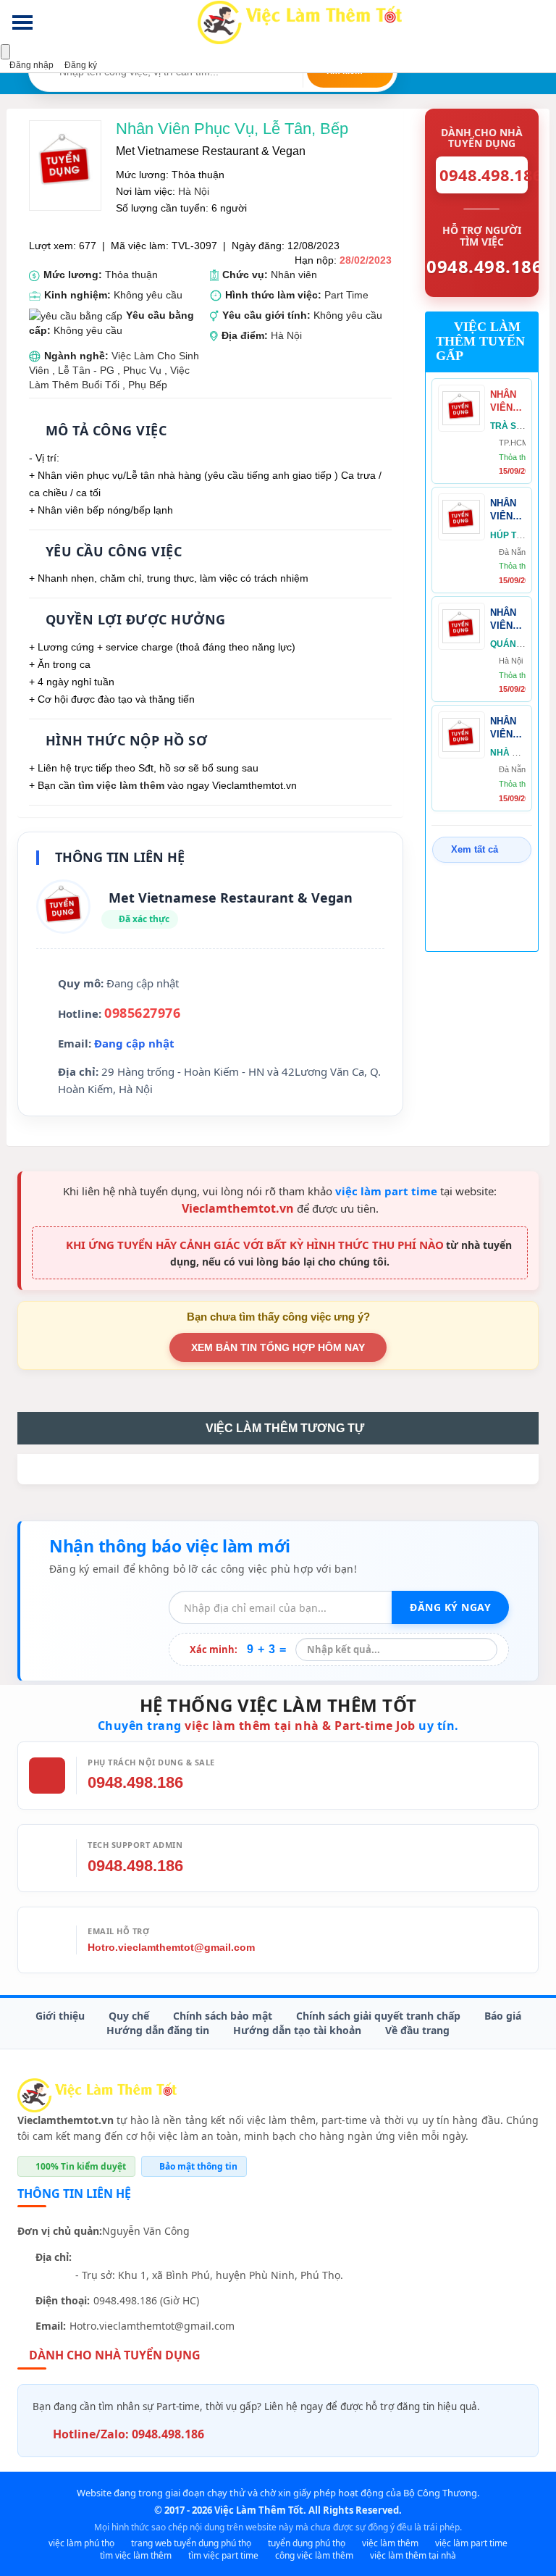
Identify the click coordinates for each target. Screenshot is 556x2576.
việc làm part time (386, 1191)
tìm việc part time (223, 2555)
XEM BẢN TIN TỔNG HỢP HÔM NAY (278, 1347)
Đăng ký (80, 65)
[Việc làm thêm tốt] (97, 2095)
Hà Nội (194, 191)
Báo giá (503, 2016)
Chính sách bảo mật (223, 2016)
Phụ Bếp (148, 385)
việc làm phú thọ (81, 2543)
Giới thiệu (60, 2016)
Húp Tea (509, 535)
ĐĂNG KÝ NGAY (450, 1607)
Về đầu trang (417, 2030)
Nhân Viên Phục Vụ (503, 728)
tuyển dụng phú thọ (307, 2543)
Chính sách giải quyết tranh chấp (378, 2016)
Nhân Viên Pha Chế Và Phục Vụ (508, 402)
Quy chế (129, 2016)
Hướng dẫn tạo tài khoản (297, 2030)
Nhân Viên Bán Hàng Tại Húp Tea (504, 510)
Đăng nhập (30, 65)
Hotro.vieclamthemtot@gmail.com (171, 1947)
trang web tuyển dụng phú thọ (191, 2543)
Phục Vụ (144, 370)
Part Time (346, 295)
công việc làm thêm (314, 2555)
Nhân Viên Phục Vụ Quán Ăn (504, 620)
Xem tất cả (475, 849)
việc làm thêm (390, 2543)
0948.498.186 (135, 1782)
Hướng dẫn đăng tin (158, 2030)
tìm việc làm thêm (121, 785)
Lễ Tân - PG (86, 370)
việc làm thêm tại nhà (413, 2555)
